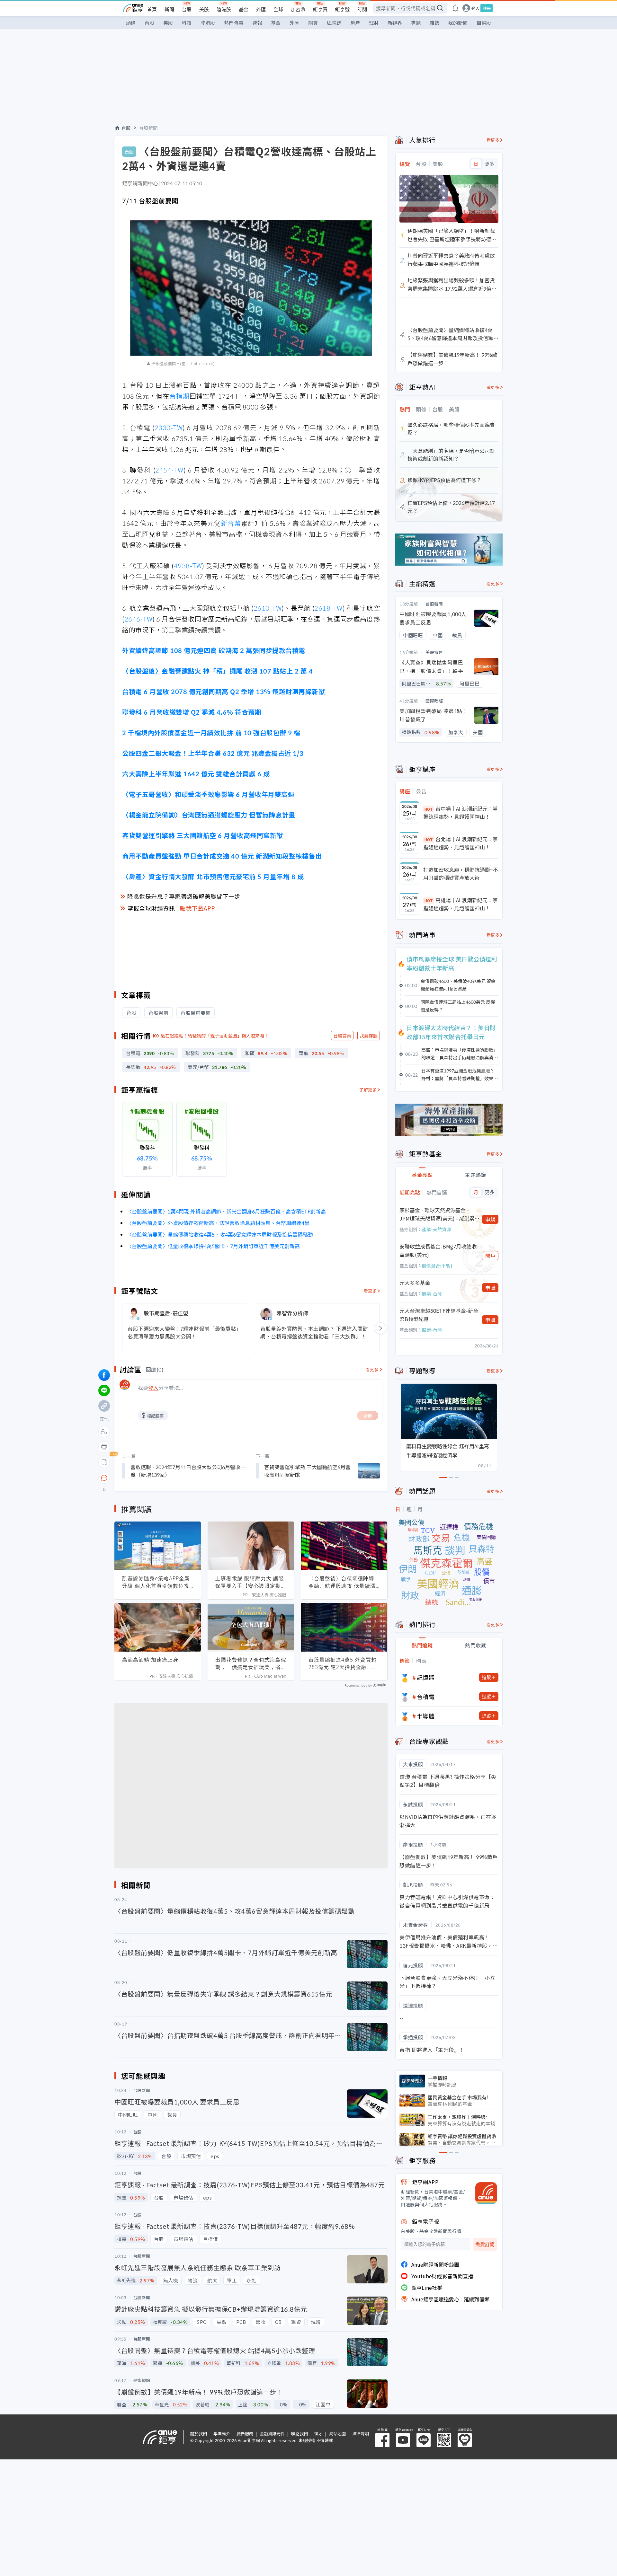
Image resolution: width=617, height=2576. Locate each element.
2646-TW (139, 619)
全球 (278, 9)
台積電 (426, 1697)
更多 (490, 164)
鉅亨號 (342, 9)
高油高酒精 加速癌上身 (150, 1660)
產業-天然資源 (436, 1229)
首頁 (152, 9)
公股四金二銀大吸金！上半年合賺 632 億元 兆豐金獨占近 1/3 (213, 753)
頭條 (131, 23)
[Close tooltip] (158, 1478)
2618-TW (328, 608)
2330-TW (169, 427)
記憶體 (426, 1677)
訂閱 (362, 9)
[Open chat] (104, 1478)
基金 (244, 9)
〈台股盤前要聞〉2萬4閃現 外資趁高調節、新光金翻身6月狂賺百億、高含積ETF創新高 (226, 1211)
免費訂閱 (485, 2244)
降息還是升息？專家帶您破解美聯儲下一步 (184, 896)
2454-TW (169, 470)
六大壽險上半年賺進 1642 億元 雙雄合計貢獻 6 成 (196, 774)
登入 (475, 8)
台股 (187, 9)
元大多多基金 (415, 1283)
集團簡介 (222, 2434)
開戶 (490, 1256)
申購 (490, 1219)
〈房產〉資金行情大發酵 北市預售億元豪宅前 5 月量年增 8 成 (213, 876)
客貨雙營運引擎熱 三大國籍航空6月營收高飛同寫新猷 (307, 1471)
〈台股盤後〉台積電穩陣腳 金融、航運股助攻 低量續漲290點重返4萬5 (342, 1582)
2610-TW (268, 608)
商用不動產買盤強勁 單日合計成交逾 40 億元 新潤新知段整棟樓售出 (222, 856)
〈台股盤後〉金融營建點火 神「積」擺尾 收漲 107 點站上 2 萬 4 (217, 671)
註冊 (487, 8)
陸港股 (224, 9)
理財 (374, 23)
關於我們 (199, 2434)
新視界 (395, 23)
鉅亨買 (320, 9)
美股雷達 (434, 652)
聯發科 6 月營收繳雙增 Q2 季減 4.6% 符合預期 (192, 712)
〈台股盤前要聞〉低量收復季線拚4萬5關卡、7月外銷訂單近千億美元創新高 (213, 1246)
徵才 (318, 2434)
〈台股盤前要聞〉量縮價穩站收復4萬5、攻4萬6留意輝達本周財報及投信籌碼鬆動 (220, 1234)
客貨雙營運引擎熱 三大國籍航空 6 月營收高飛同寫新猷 (203, 835)
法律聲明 (361, 2434)
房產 (355, 23)
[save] (104, 1462)
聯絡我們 (300, 2434)
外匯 (261, 9)
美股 (204, 9)
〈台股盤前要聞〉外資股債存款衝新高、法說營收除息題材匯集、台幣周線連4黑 (218, 1223)
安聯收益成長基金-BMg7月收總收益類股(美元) (438, 1250)
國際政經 (434, 701)
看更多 (370, 1291)
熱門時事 (234, 23)
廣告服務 (245, 2434)
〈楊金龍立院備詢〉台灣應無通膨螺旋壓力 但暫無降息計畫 (209, 815)
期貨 (313, 23)
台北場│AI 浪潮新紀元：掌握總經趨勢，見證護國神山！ (461, 843)
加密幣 (298, 9)
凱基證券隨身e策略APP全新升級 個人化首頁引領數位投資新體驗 (156, 1582)
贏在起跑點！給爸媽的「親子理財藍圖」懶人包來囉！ (215, 1036)
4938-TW (188, 565)
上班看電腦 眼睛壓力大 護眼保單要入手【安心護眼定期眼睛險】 (251, 1582)
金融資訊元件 (272, 2434)
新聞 (169, 9)
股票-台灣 (432, 1293)
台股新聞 (148, 128)
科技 (187, 23)
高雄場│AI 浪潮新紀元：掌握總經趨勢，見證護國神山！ (461, 904)
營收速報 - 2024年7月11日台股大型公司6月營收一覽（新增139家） (188, 1471)
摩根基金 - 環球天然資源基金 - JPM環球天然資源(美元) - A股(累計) (437, 1214)
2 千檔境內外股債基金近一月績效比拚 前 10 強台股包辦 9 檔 (211, 732)
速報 (257, 23)
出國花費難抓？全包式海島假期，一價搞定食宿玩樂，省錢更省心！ (251, 1663)
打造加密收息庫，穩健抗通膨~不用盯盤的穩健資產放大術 (461, 874)
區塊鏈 (334, 23)
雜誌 (434, 23)
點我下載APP (198, 908)
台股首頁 (342, 1036)
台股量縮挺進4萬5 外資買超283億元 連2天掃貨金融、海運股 (343, 1663)
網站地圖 (337, 2434)
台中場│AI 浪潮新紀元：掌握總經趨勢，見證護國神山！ (461, 813)
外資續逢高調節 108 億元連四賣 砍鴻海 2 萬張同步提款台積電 (214, 650)
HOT (429, 809)
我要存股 (369, 1036)
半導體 (426, 1716)
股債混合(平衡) (437, 1266)
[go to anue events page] (455, 8)
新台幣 (231, 523)
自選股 (484, 23)
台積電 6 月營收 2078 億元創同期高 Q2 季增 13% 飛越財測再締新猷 (224, 691)
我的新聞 (458, 23)
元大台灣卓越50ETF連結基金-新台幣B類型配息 (439, 1315)
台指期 (179, 396)
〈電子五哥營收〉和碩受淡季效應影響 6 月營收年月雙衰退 (208, 794)
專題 (416, 23)
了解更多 (368, 1090)
